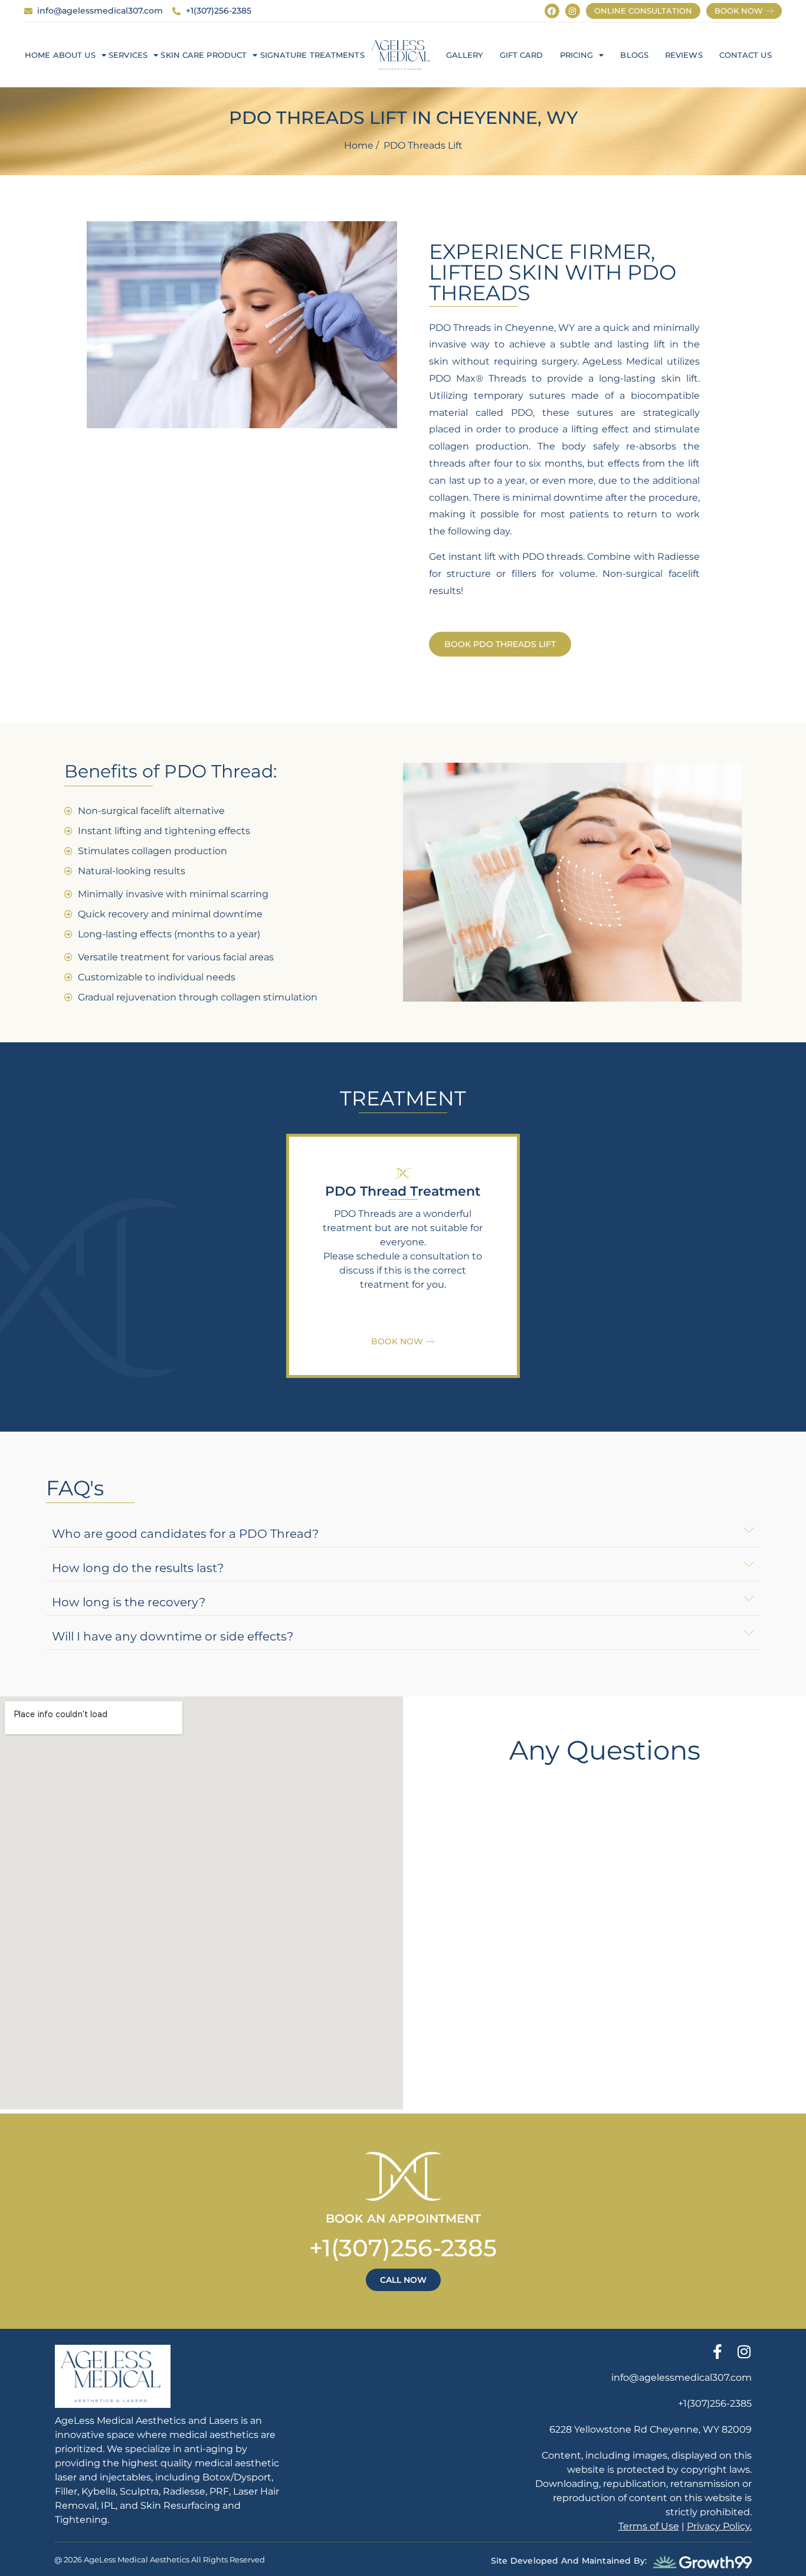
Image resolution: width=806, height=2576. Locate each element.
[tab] (403, 1531)
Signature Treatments (312, 55)
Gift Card (522, 55)
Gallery (465, 55)
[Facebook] (552, 11)
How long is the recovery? (129, 1602)
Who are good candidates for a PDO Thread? (185, 1534)
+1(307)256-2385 (403, 2248)
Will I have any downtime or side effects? (173, 1636)
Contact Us (746, 55)
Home (37, 55)
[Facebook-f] (718, 2352)
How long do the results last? (138, 1568)
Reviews (684, 55)
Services (128, 55)
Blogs (634, 55)
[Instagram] (573, 11)
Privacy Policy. (719, 2526)
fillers (524, 574)
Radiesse (679, 557)
